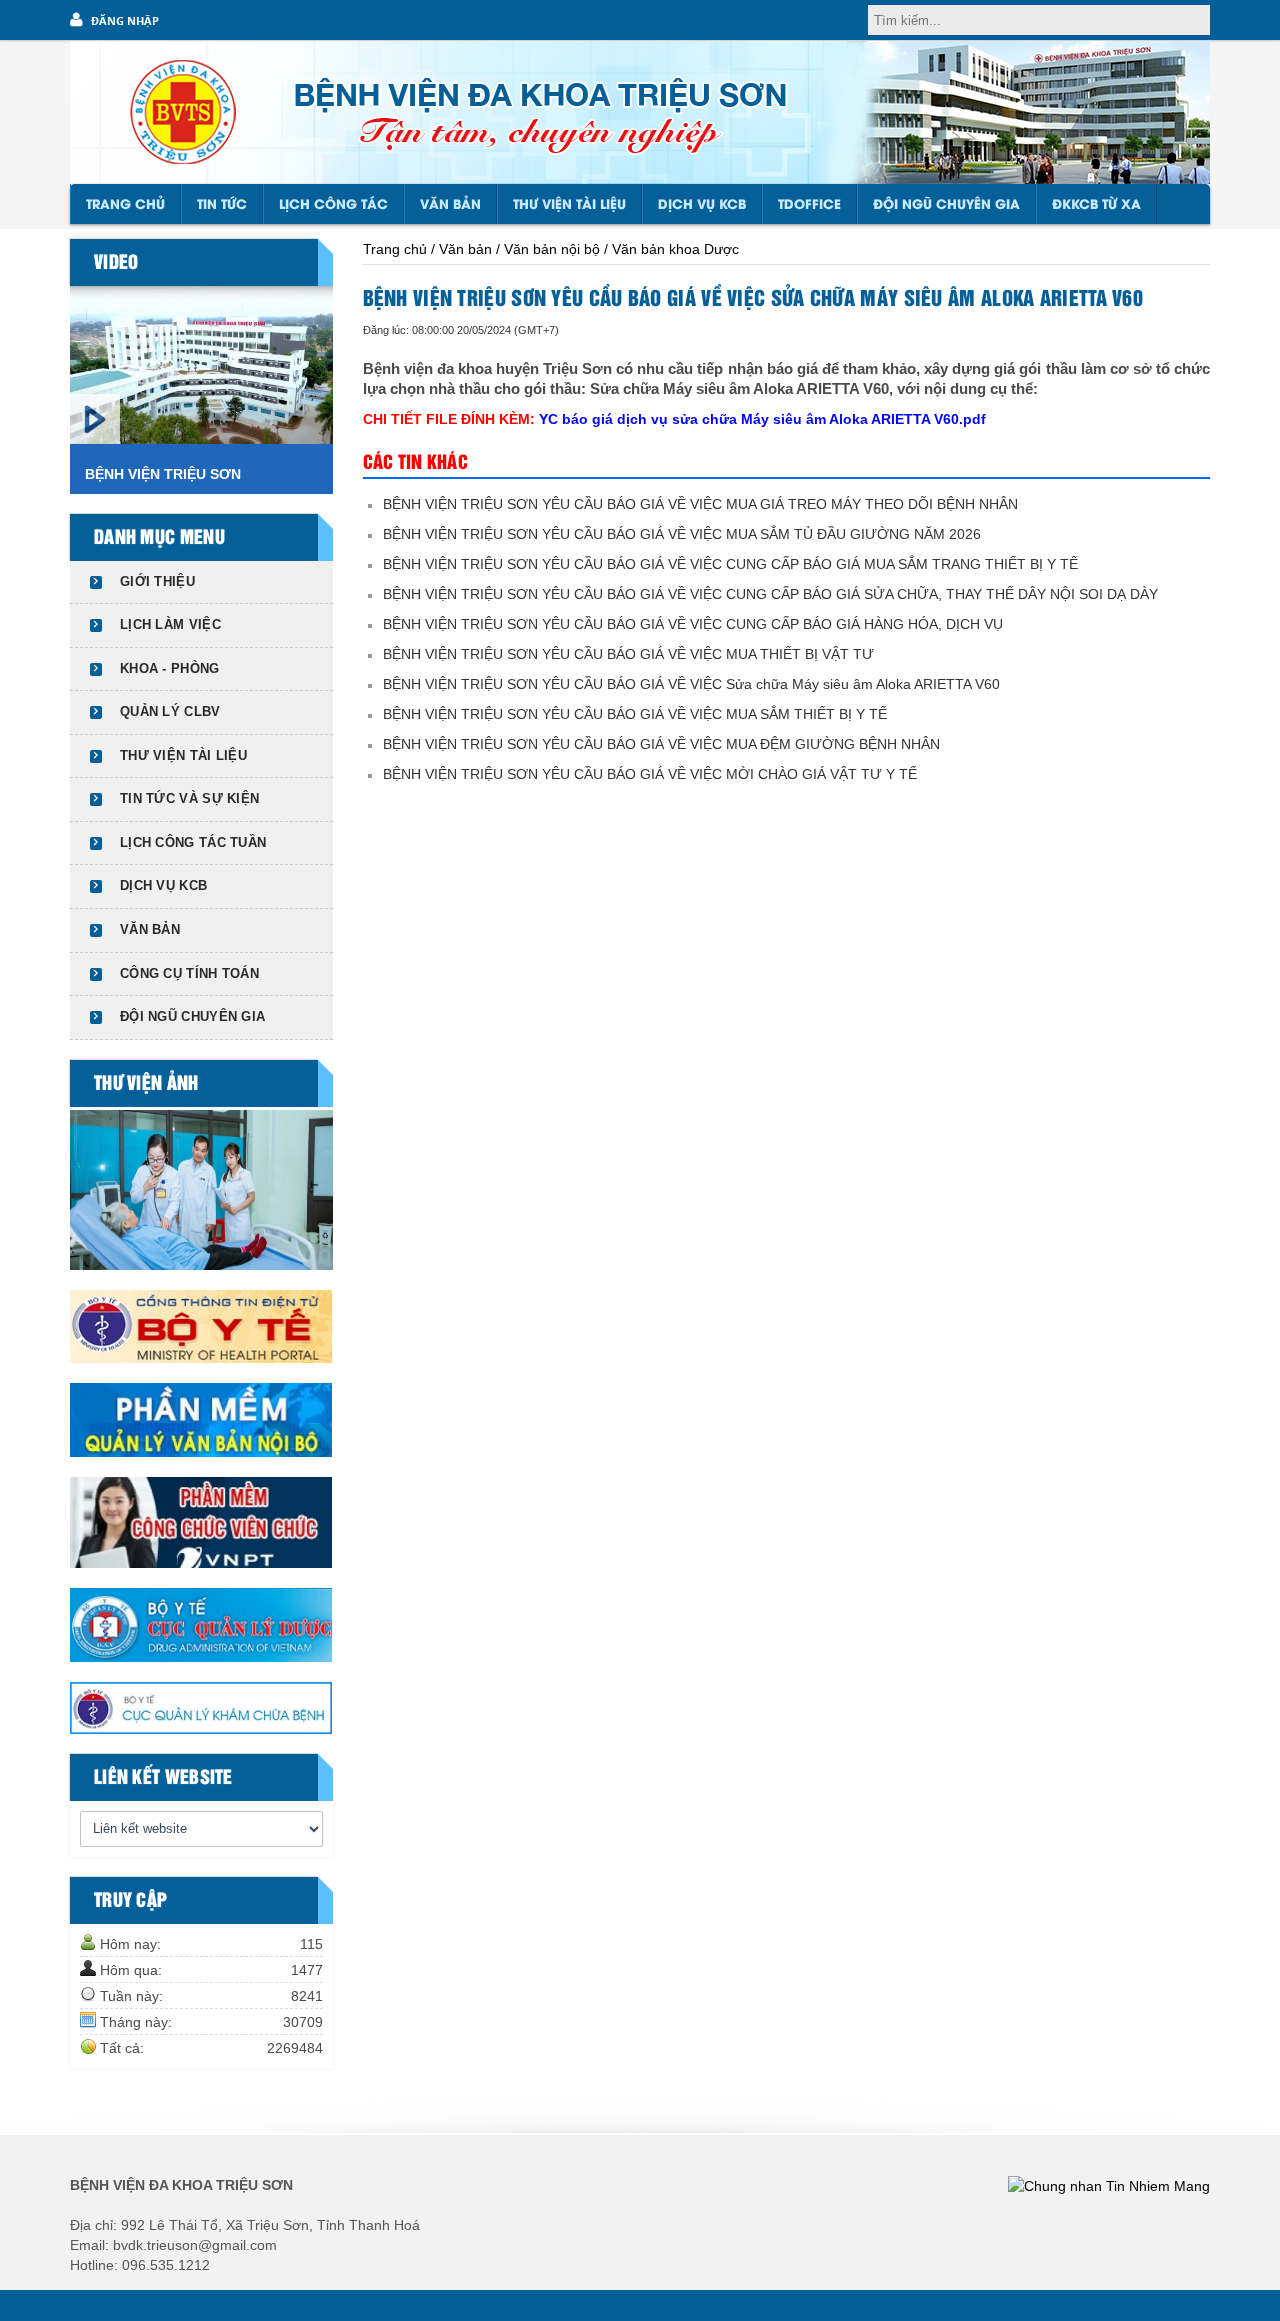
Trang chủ (125, 205)
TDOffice (809, 205)
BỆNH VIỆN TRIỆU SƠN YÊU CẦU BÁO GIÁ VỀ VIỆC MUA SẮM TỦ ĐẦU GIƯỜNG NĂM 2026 (682, 534)
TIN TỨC (222, 205)
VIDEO (116, 263)
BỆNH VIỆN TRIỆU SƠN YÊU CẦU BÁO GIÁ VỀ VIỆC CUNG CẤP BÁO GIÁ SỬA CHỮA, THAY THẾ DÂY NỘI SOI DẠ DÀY (770, 594)
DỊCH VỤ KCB (702, 205)
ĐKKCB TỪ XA (1096, 205)
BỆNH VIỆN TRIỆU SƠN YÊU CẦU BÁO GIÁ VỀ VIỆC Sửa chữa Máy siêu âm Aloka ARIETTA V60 (691, 684)
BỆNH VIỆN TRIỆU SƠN (163, 474)
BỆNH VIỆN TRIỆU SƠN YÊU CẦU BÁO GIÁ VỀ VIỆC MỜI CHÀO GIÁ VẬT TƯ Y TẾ (650, 774)
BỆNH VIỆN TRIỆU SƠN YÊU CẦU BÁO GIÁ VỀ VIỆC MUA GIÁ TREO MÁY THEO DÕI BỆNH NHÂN (700, 504)
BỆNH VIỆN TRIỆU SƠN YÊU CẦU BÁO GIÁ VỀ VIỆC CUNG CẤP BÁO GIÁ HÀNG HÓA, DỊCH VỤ (693, 624)
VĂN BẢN (450, 205)
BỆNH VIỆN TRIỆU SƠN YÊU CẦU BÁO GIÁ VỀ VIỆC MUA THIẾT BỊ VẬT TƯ (628, 654)
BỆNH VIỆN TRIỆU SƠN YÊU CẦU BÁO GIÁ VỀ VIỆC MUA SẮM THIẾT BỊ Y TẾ (635, 714)
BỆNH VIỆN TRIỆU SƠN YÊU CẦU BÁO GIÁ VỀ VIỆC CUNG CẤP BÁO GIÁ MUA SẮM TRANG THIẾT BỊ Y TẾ (730, 564)
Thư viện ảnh (146, 1084)
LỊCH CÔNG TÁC (333, 205)
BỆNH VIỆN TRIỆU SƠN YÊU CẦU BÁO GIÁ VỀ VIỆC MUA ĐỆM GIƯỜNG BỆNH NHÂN (661, 744)
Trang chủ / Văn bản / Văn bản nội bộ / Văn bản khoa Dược (551, 249)
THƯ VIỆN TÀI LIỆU (569, 205)
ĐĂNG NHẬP (125, 20)
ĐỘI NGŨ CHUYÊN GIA (946, 205)
